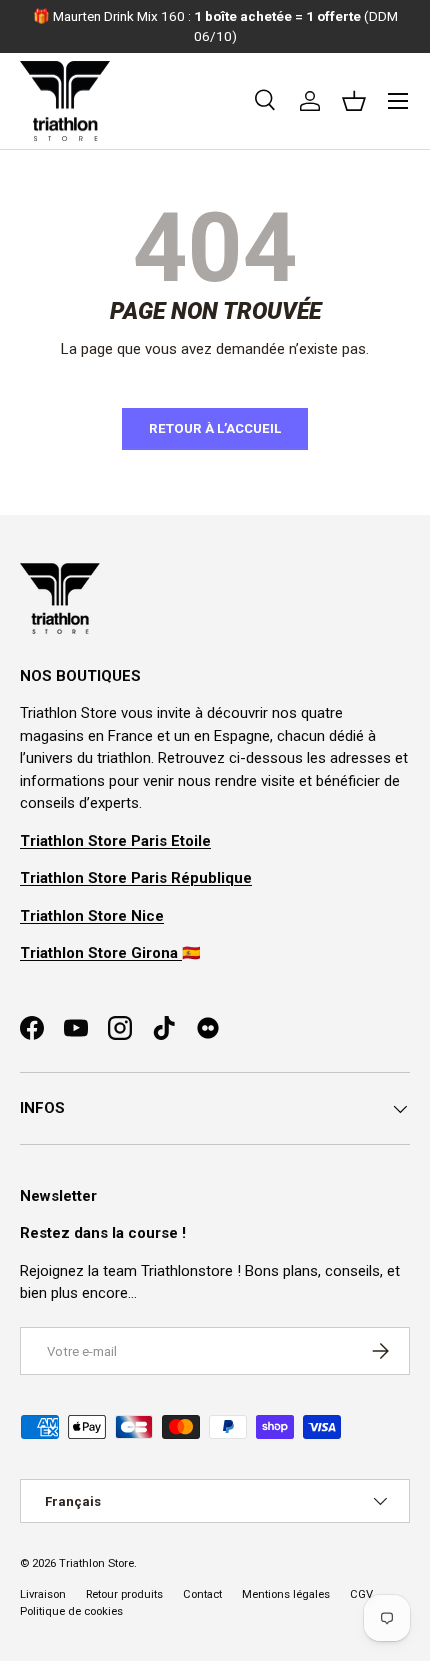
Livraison (43, 1594)
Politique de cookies (71, 1611)
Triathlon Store (96, 1563)
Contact (202, 1594)
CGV (361, 1594)
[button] (354, 101)
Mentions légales (286, 1594)
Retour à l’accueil (215, 428)
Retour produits (124, 1594)
